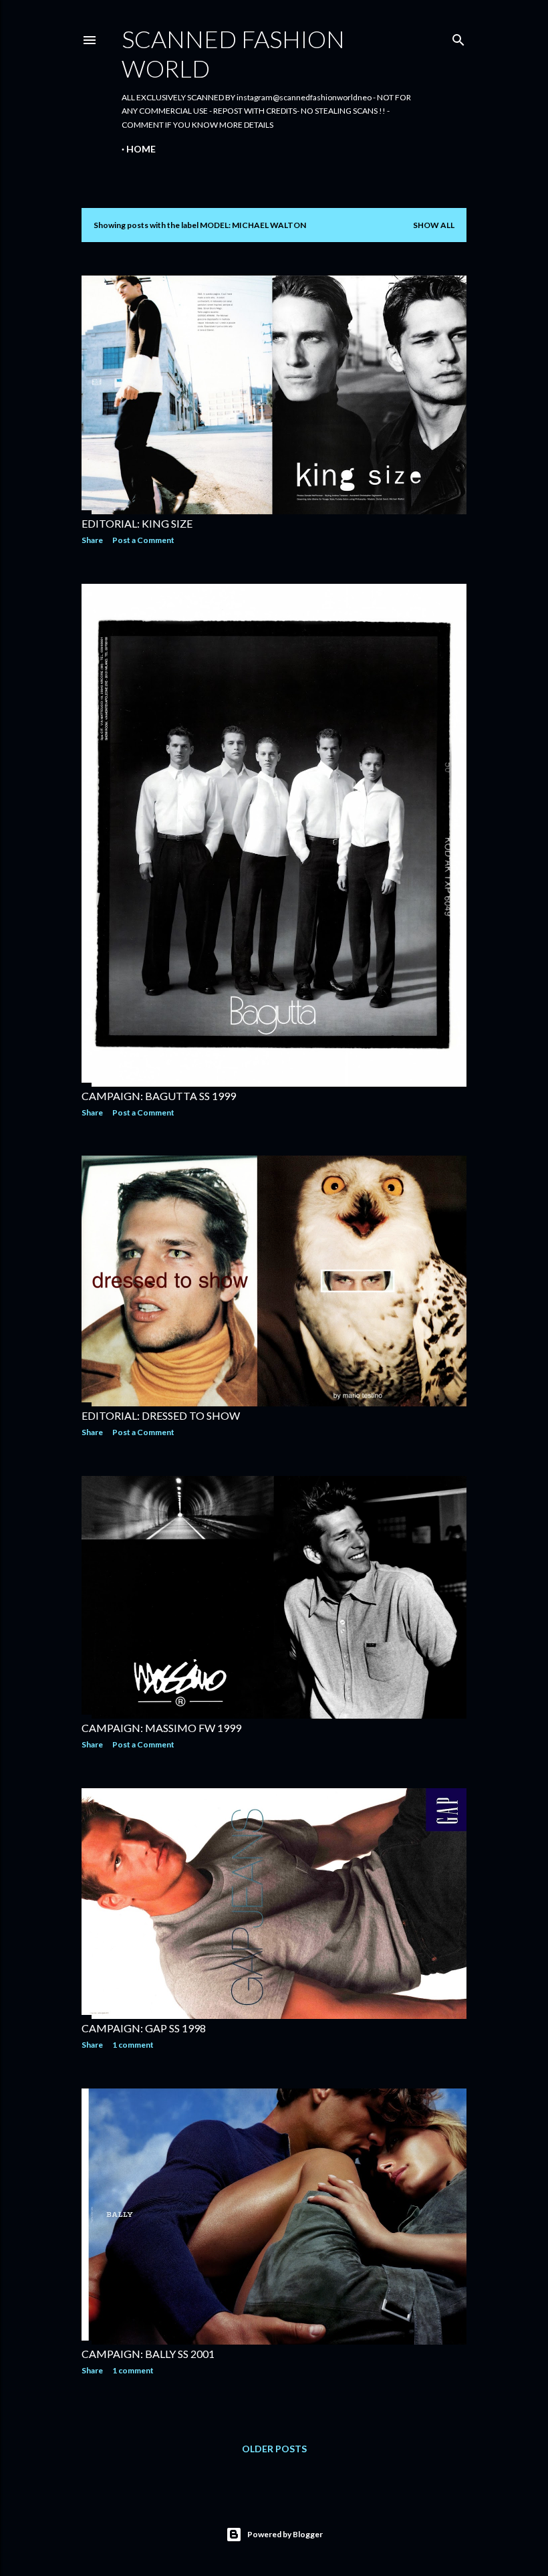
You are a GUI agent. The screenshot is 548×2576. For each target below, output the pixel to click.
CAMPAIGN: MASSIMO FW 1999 (161, 1728)
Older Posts (274, 2449)
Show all (434, 225)
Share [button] (92, 540)
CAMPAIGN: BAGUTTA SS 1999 (159, 1096)
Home (141, 149)
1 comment (133, 2045)
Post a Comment (143, 540)
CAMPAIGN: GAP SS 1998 (144, 2028)
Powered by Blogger (285, 2534)
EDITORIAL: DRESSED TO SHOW (161, 1415)
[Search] (458, 37)
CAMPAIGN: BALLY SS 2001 (148, 2354)
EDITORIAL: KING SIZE (137, 523)
